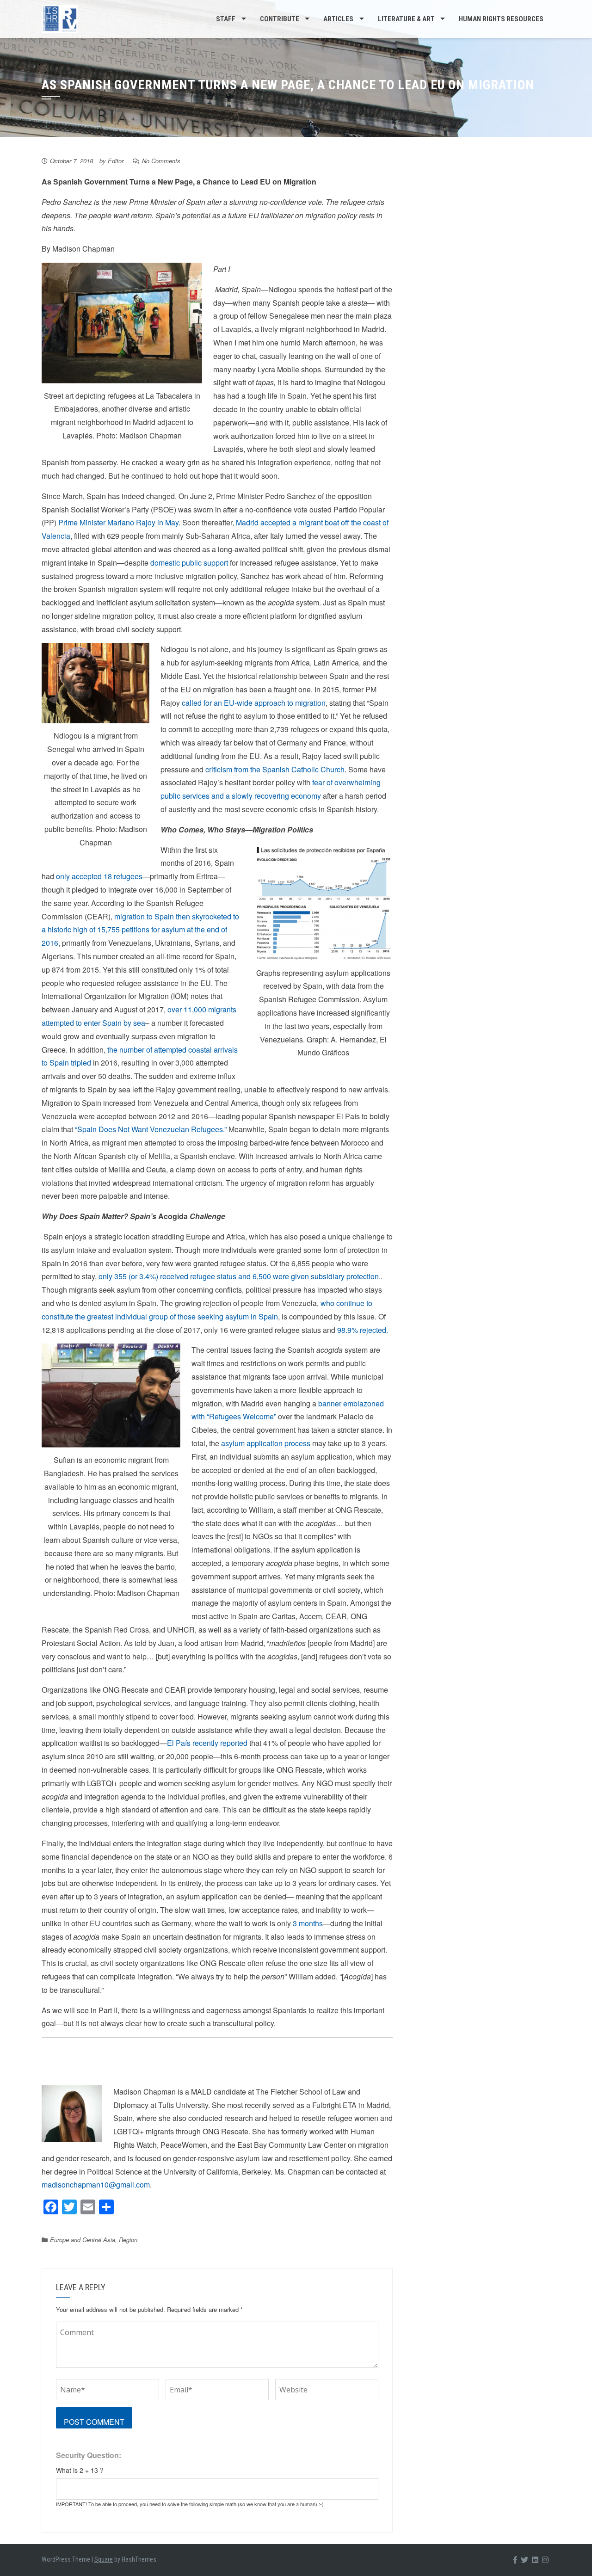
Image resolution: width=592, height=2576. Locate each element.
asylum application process (266, 1443)
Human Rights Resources (501, 19)
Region (128, 2240)
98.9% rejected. (363, 1330)
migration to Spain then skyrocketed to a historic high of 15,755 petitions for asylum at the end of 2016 (140, 930)
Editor (116, 161)
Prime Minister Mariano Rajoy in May (118, 522)
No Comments (161, 161)
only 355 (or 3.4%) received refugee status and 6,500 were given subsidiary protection (239, 1276)
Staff (226, 19)
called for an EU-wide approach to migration (254, 703)
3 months (308, 1923)
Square (104, 2559)
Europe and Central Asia (83, 2240)
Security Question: (89, 2455)
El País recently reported (207, 1743)
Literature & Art (406, 19)
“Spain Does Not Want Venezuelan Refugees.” (151, 1129)
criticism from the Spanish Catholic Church (275, 769)
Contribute (280, 19)
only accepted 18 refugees (99, 876)
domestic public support (189, 563)
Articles (338, 19)
